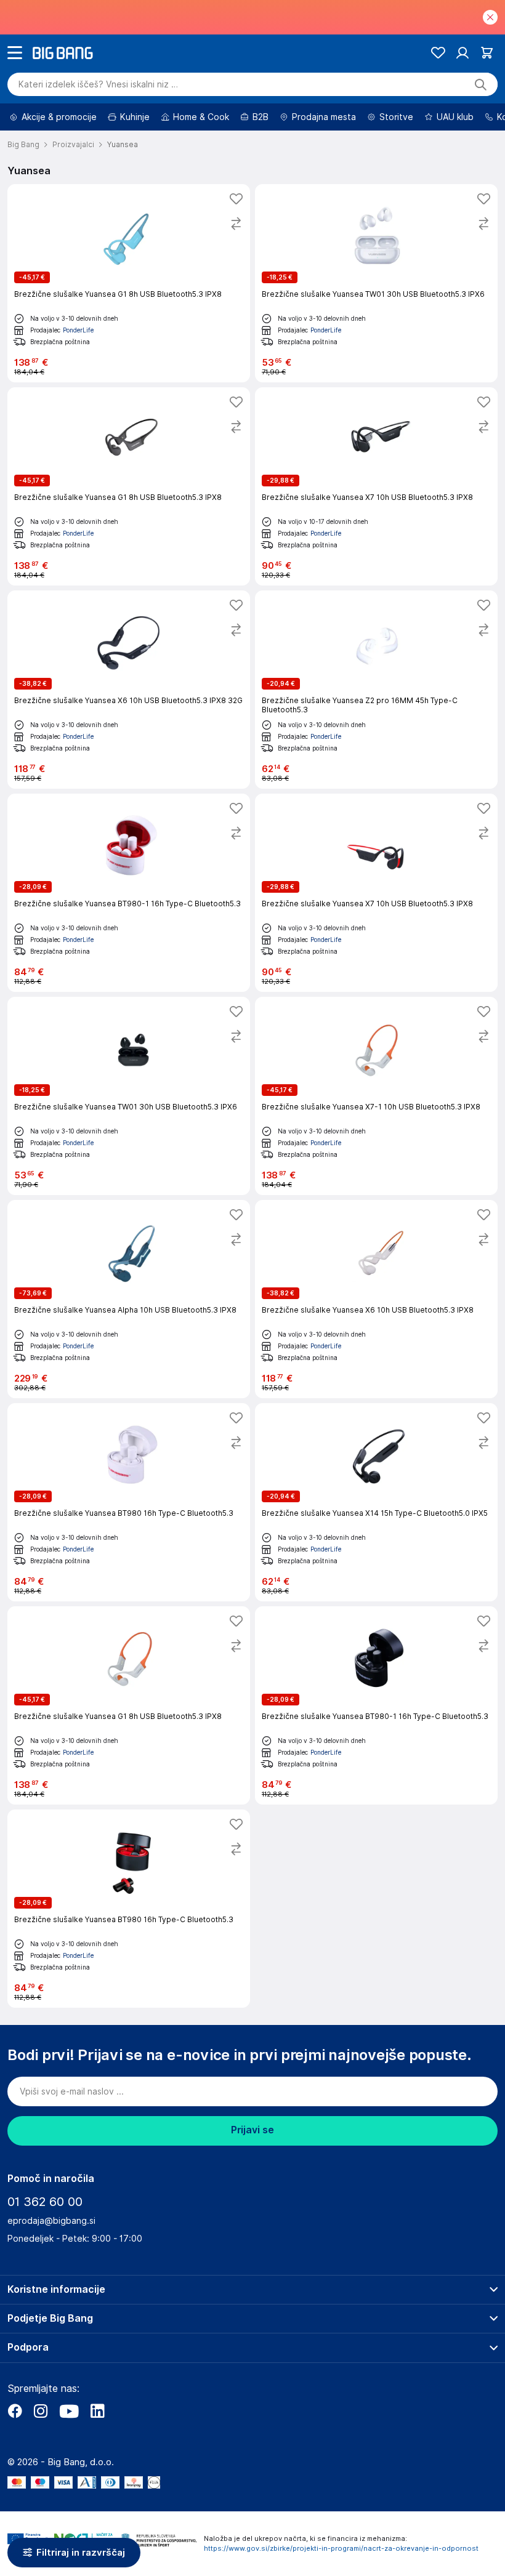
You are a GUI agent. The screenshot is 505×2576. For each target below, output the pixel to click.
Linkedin (97, 2411)
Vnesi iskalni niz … (98, 84)
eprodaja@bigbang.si (51, 2221)
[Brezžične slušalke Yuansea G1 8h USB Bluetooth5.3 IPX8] (129, 283)
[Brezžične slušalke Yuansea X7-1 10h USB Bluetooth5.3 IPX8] (376, 1096)
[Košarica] (487, 53)
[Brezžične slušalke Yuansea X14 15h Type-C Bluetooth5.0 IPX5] (376, 1502)
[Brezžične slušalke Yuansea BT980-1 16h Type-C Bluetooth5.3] (129, 893)
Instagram (41, 2411)
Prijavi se (252, 2130)
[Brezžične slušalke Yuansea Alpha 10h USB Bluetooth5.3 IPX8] (129, 1299)
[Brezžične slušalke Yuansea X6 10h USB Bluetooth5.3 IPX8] (376, 1299)
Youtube (69, 2411)
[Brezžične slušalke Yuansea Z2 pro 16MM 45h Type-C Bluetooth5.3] (376, 690)
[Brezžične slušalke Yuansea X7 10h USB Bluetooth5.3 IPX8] (376, 486)
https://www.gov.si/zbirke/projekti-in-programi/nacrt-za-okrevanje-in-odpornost (341, 2548)
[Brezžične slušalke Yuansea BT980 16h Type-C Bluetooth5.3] (129, 1502)
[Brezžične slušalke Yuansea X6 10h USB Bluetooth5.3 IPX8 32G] (129, 690)
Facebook (15, 2411)
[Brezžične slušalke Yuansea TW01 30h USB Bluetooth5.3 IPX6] (376, 283)
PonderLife (78, 330)
